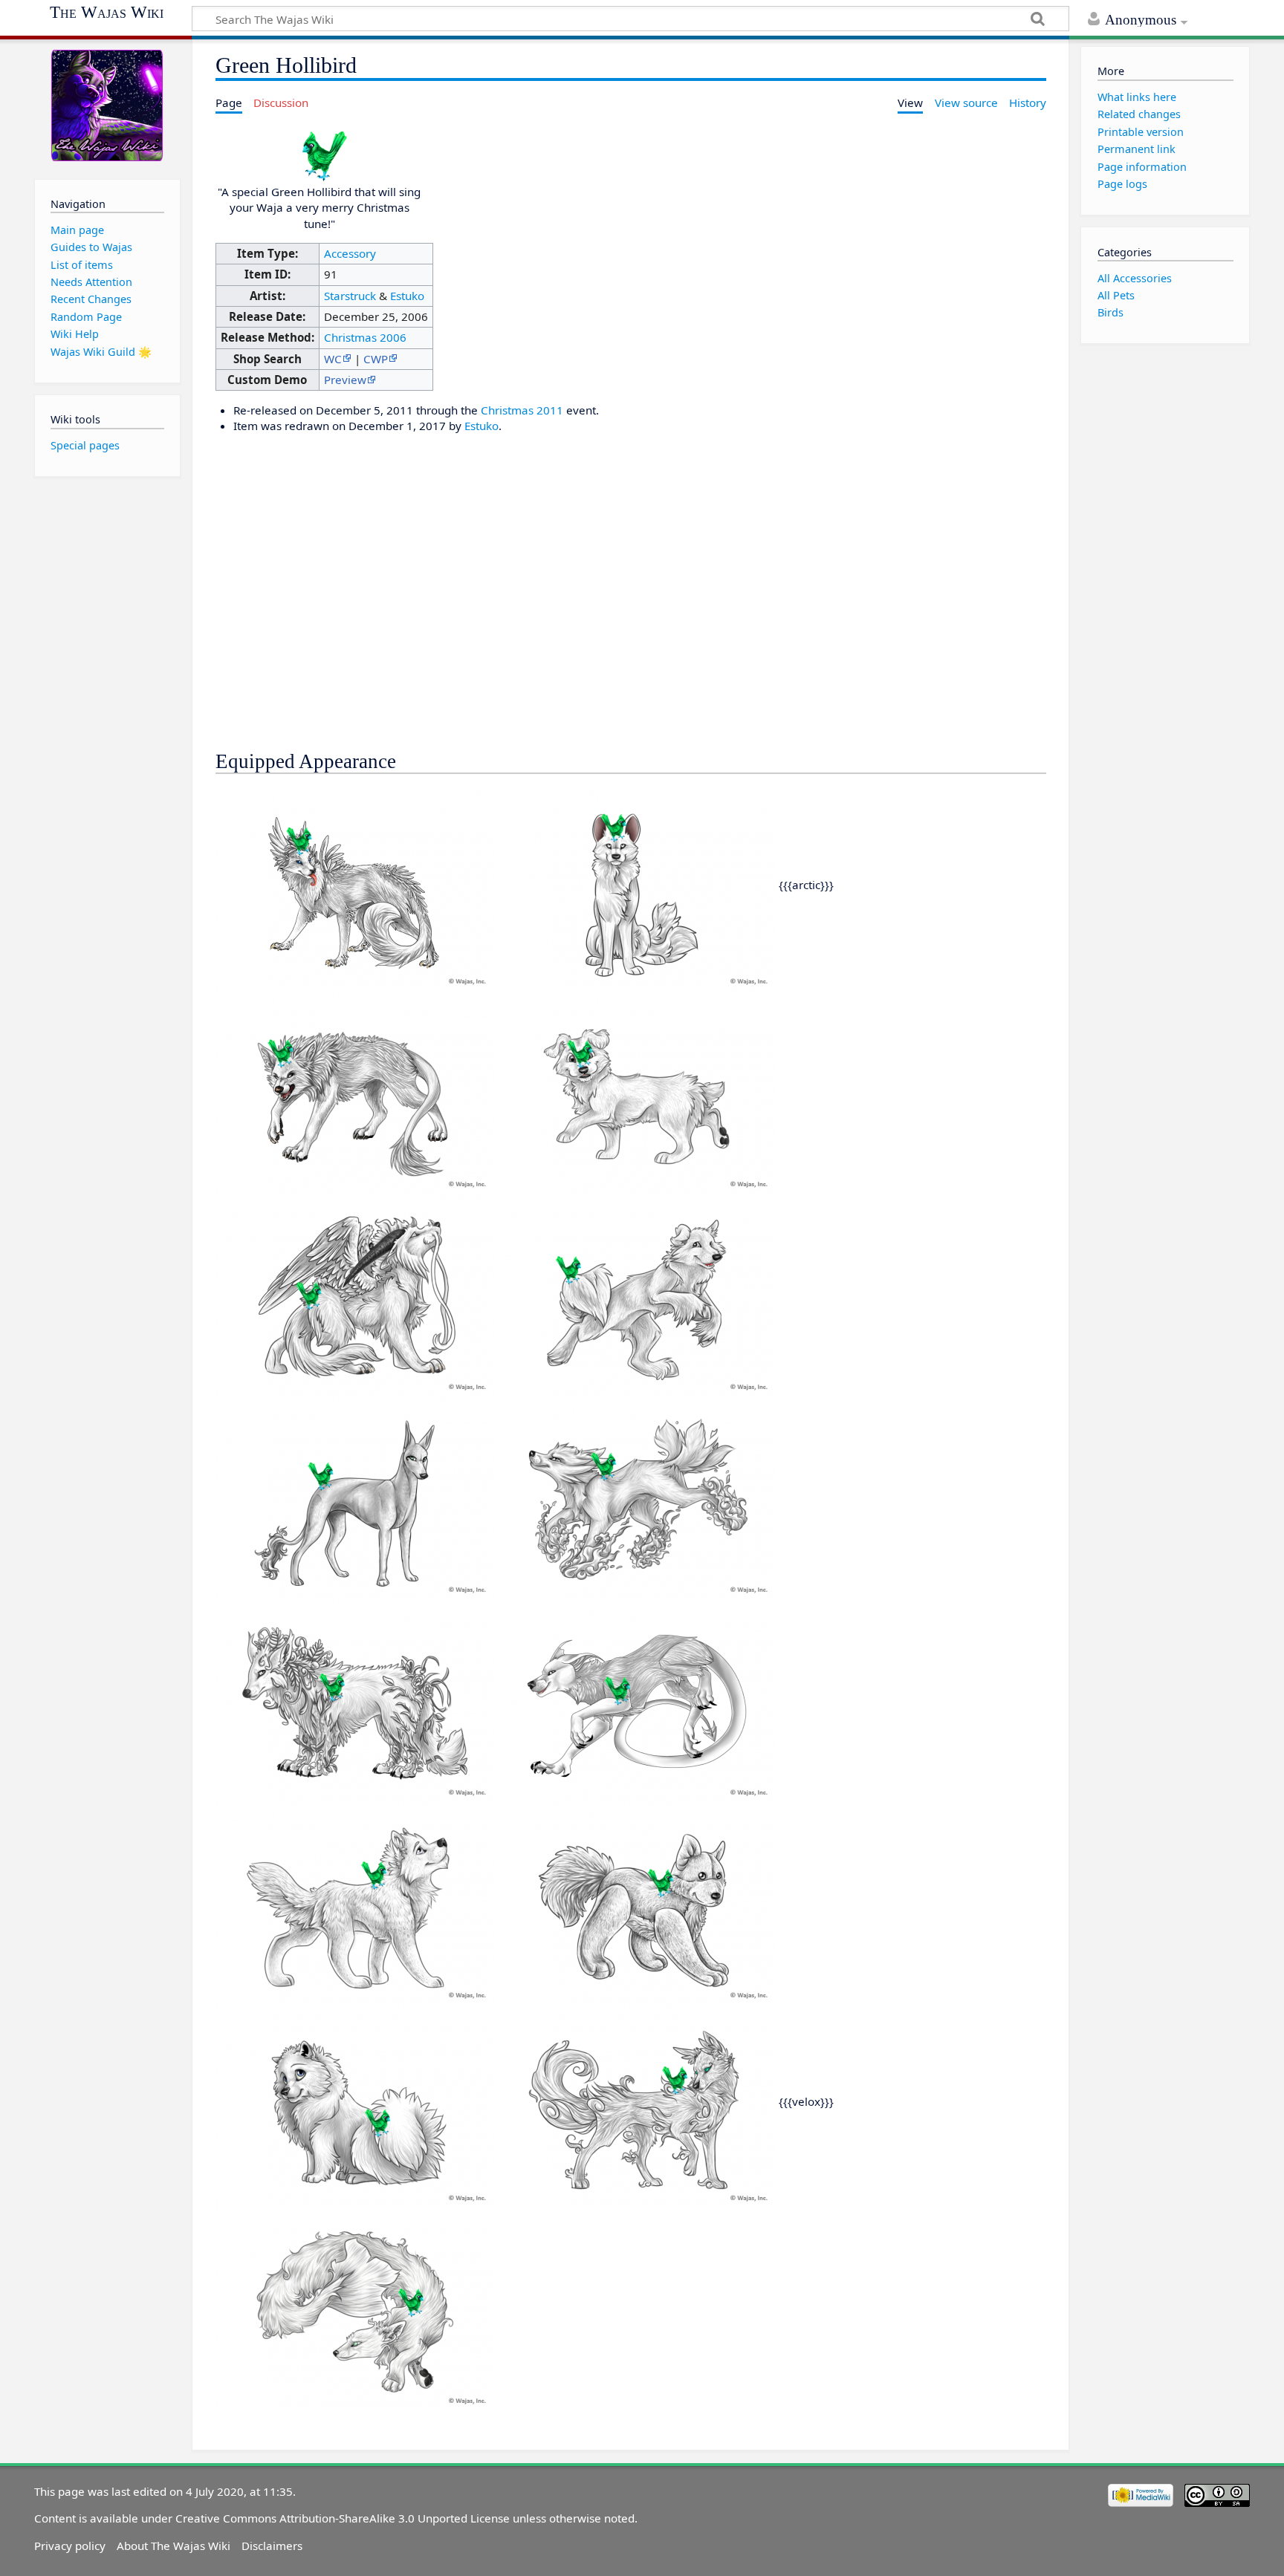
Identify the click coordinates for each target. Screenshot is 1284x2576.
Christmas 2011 (522, 410)
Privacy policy (70, 2546)
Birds (1110, 312)
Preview (345, 380)
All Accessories (1135, 278)
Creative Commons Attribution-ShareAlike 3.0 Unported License (343, 2518)
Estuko (407, 296)
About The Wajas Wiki (174, 2546)
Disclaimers (272, 2546)
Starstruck (350, 296)
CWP (376, 359)
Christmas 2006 (365, 337)
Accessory (350, 253)
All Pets (1116, 295)
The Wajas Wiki (107, 13)
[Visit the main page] (107, 106)
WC (333, 359)
